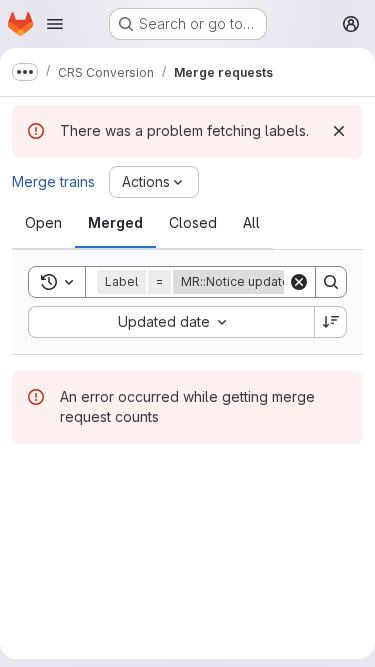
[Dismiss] (339, 131)
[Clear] (299, 282)
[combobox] (171, 322)
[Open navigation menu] (55, 24)
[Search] (331, 282)
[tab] (43, 223)
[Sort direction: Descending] (331, 322)
